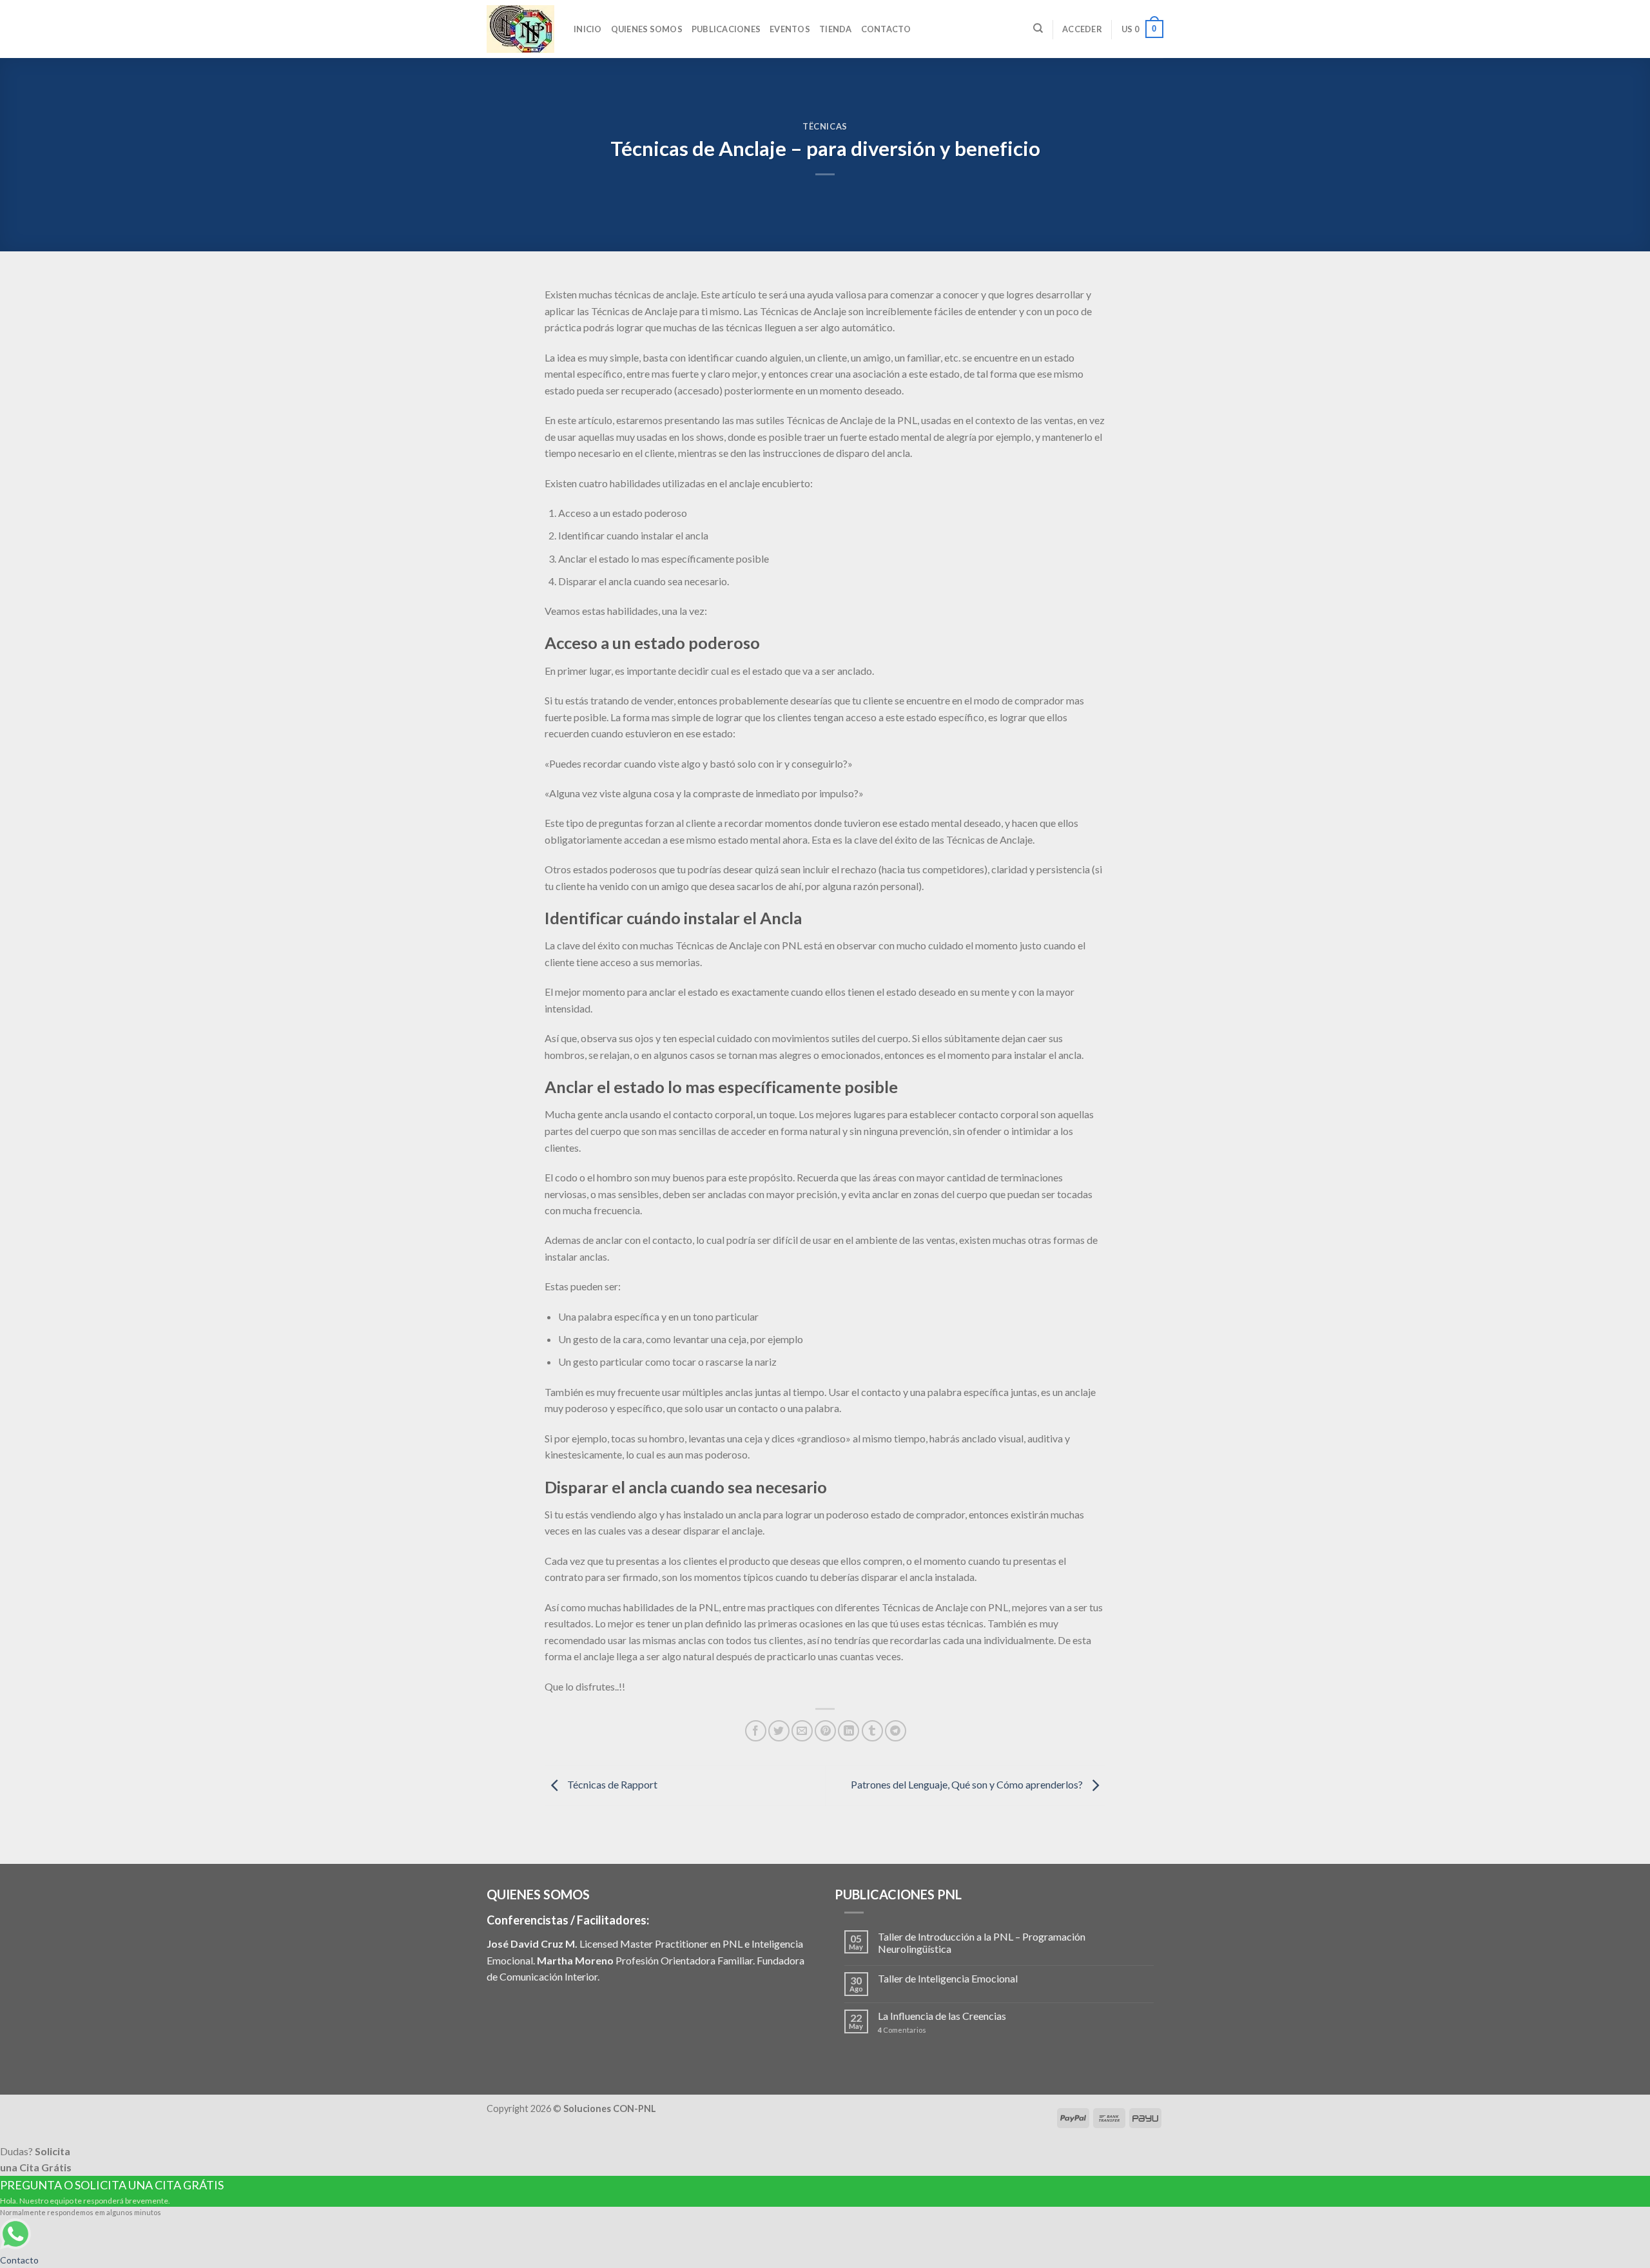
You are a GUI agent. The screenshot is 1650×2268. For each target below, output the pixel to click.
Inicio (588, 29)
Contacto (886, 29)
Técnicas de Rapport (611, 1784)
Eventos (790, 29)
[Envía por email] (802, 1731)
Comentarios (902, 2030)
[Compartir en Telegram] (896, 1731)
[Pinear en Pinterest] (825, 1731)
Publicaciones (726, 29)
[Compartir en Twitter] (779, 1731)
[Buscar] (1038, 28)
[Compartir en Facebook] (756, 1731)
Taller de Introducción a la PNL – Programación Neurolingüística (982, 1943)
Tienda (836, 29)
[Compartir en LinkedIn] (849, 1731)
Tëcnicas (825, 126)
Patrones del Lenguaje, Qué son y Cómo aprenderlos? (968, 1784)
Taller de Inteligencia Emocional (948, 1978)
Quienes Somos (647, 29)
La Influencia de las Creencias (942, 2016)
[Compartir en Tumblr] (872, 1731)
